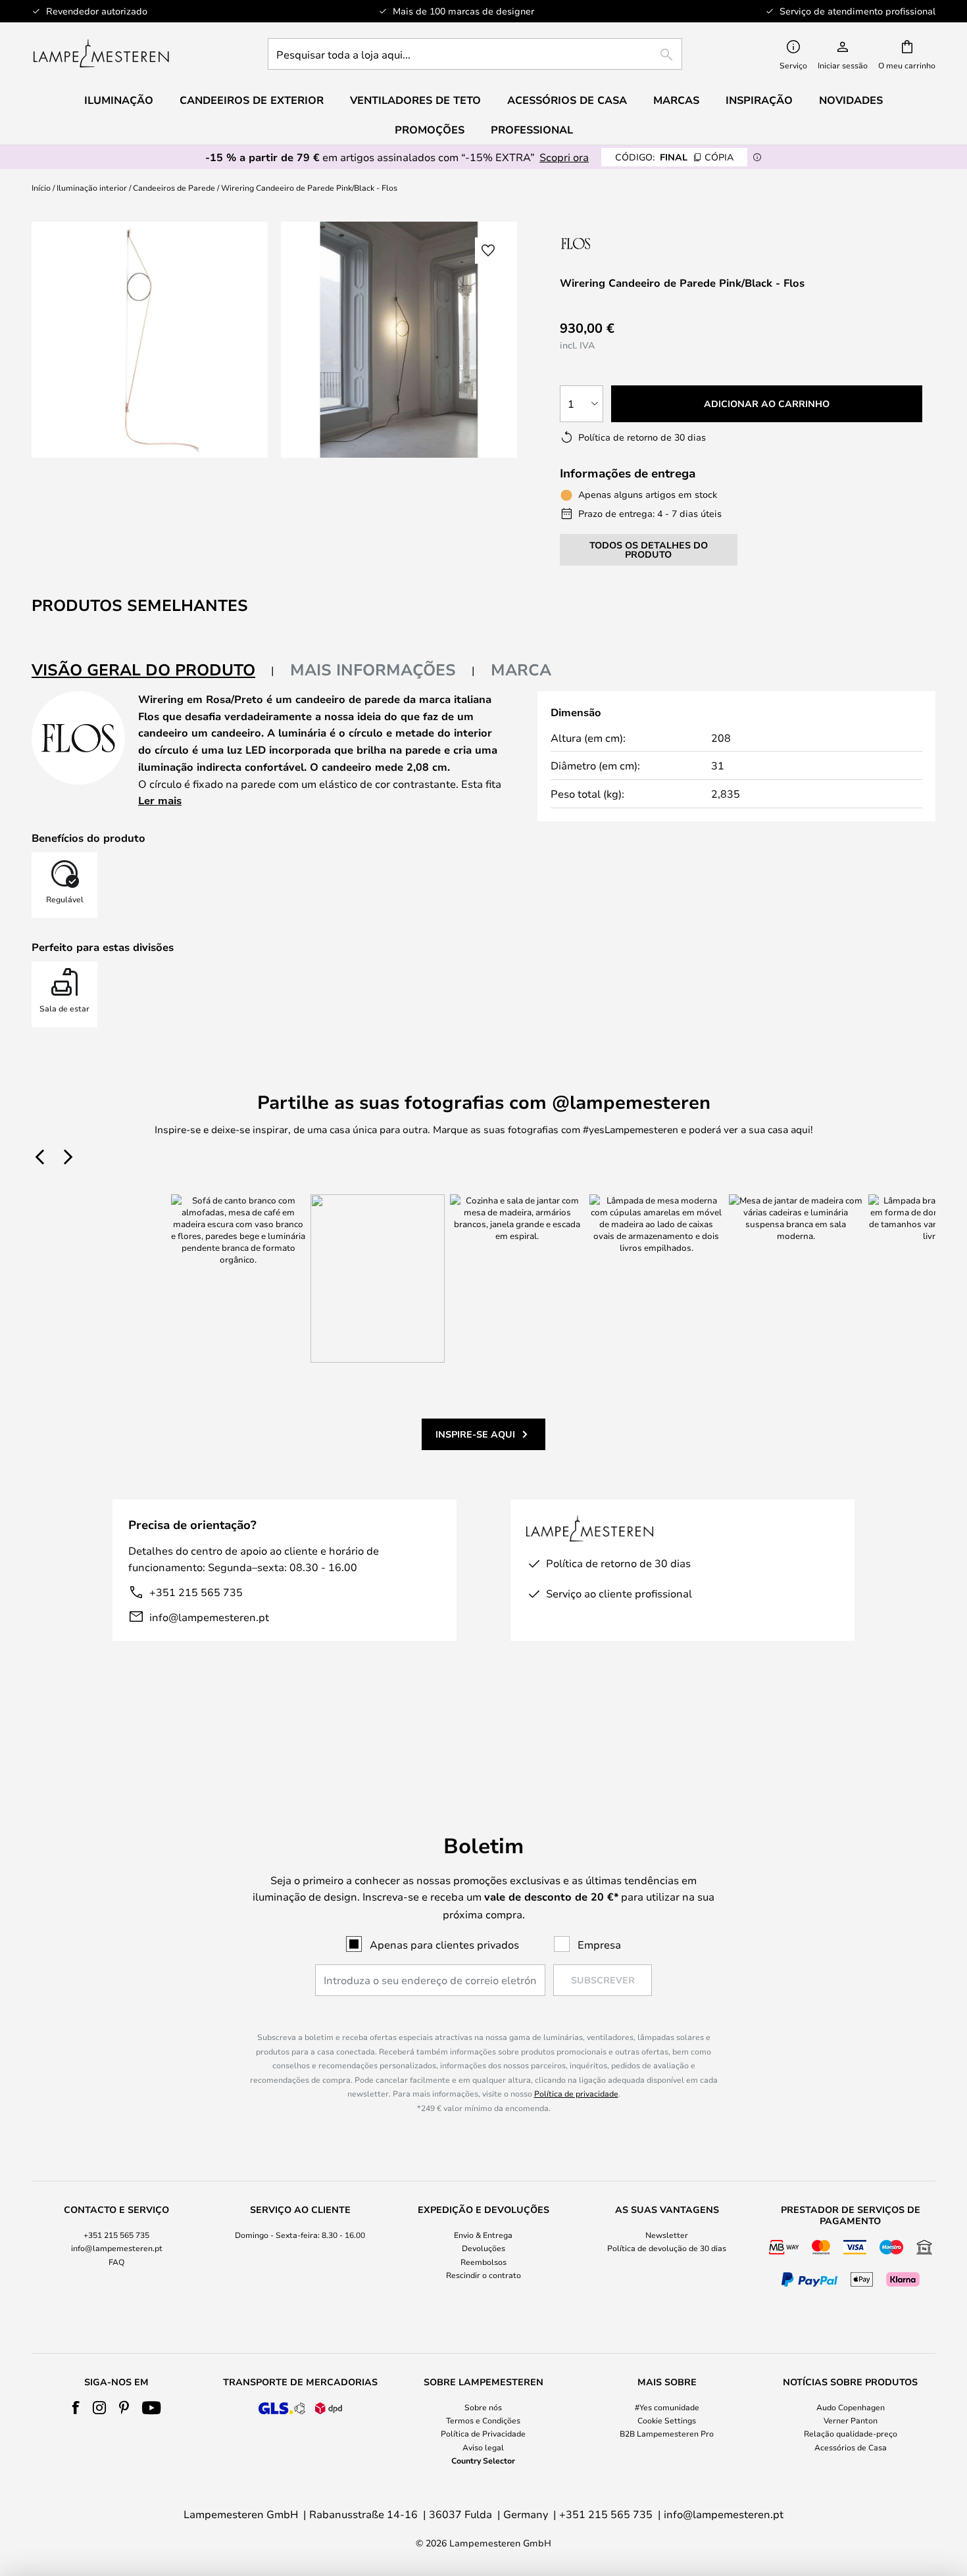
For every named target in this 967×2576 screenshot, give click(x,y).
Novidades (851, 100)
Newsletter (667, 2235)
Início (41, 187)
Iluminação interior (92, 187)
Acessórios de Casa (851, 2447)
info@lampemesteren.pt (209, 1617)
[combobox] (475, 54)
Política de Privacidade (483, 2433)
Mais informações (373, 669)
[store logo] (101, 54)
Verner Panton (851, 2420)
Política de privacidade (576, 2093)
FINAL (674, 157)
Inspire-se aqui (475, 1434)
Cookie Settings (667, 2420)
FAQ (116, 2262)
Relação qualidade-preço (851, 2433)
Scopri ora (564, 157)
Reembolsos (484, 2262)
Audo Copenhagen (851, 2407)
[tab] (153, 670)
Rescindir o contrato (484, 2275)
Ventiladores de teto (415, 100)
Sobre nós (483, 2407)
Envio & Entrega (483, 2235)
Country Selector (483, 2460)
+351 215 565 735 (196, 1592)
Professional (532, 130)
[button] (488, 251)
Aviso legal (483, 2447)
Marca (521, 669)
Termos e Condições (483, 2420)
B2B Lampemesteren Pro (667, 2433)
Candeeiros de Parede (174, 187)
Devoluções (484, 2248)
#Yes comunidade (667, 2407)
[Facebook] (76, 2408)
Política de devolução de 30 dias (667, 2248)
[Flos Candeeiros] (630, 243)
